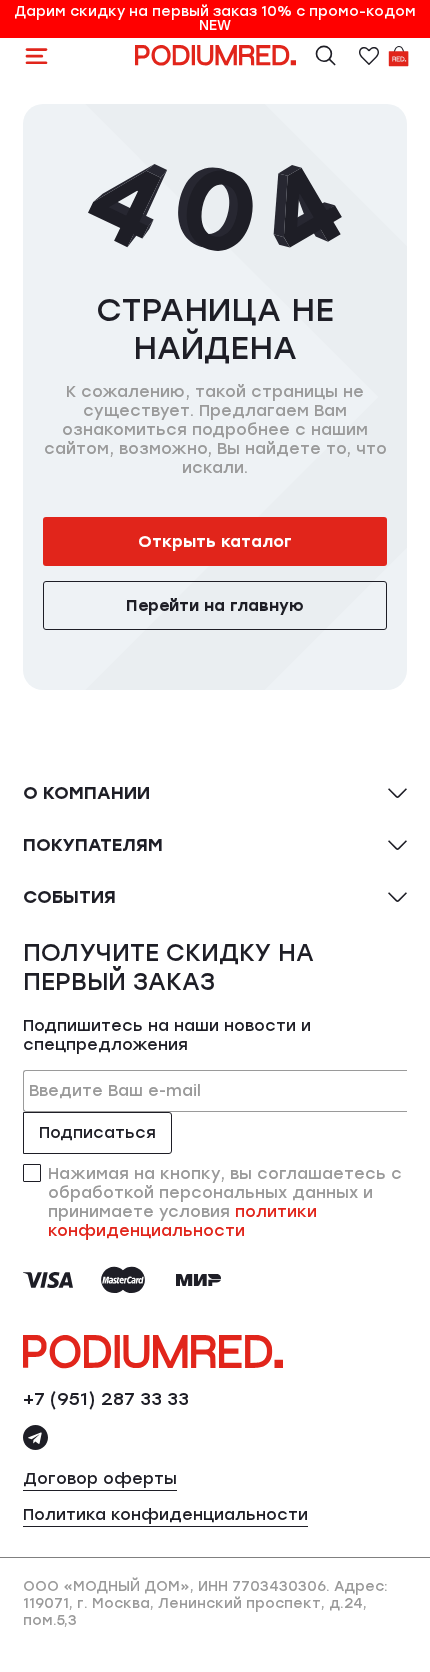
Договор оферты (100, 1478)
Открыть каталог (215, 541)
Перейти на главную (215, 605)
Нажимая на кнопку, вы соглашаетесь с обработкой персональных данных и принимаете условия (225, 1202)
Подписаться (97, 1132)
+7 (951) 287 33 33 (106, 1399)
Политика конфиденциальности (165, 1514)
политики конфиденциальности (182, 1221)
